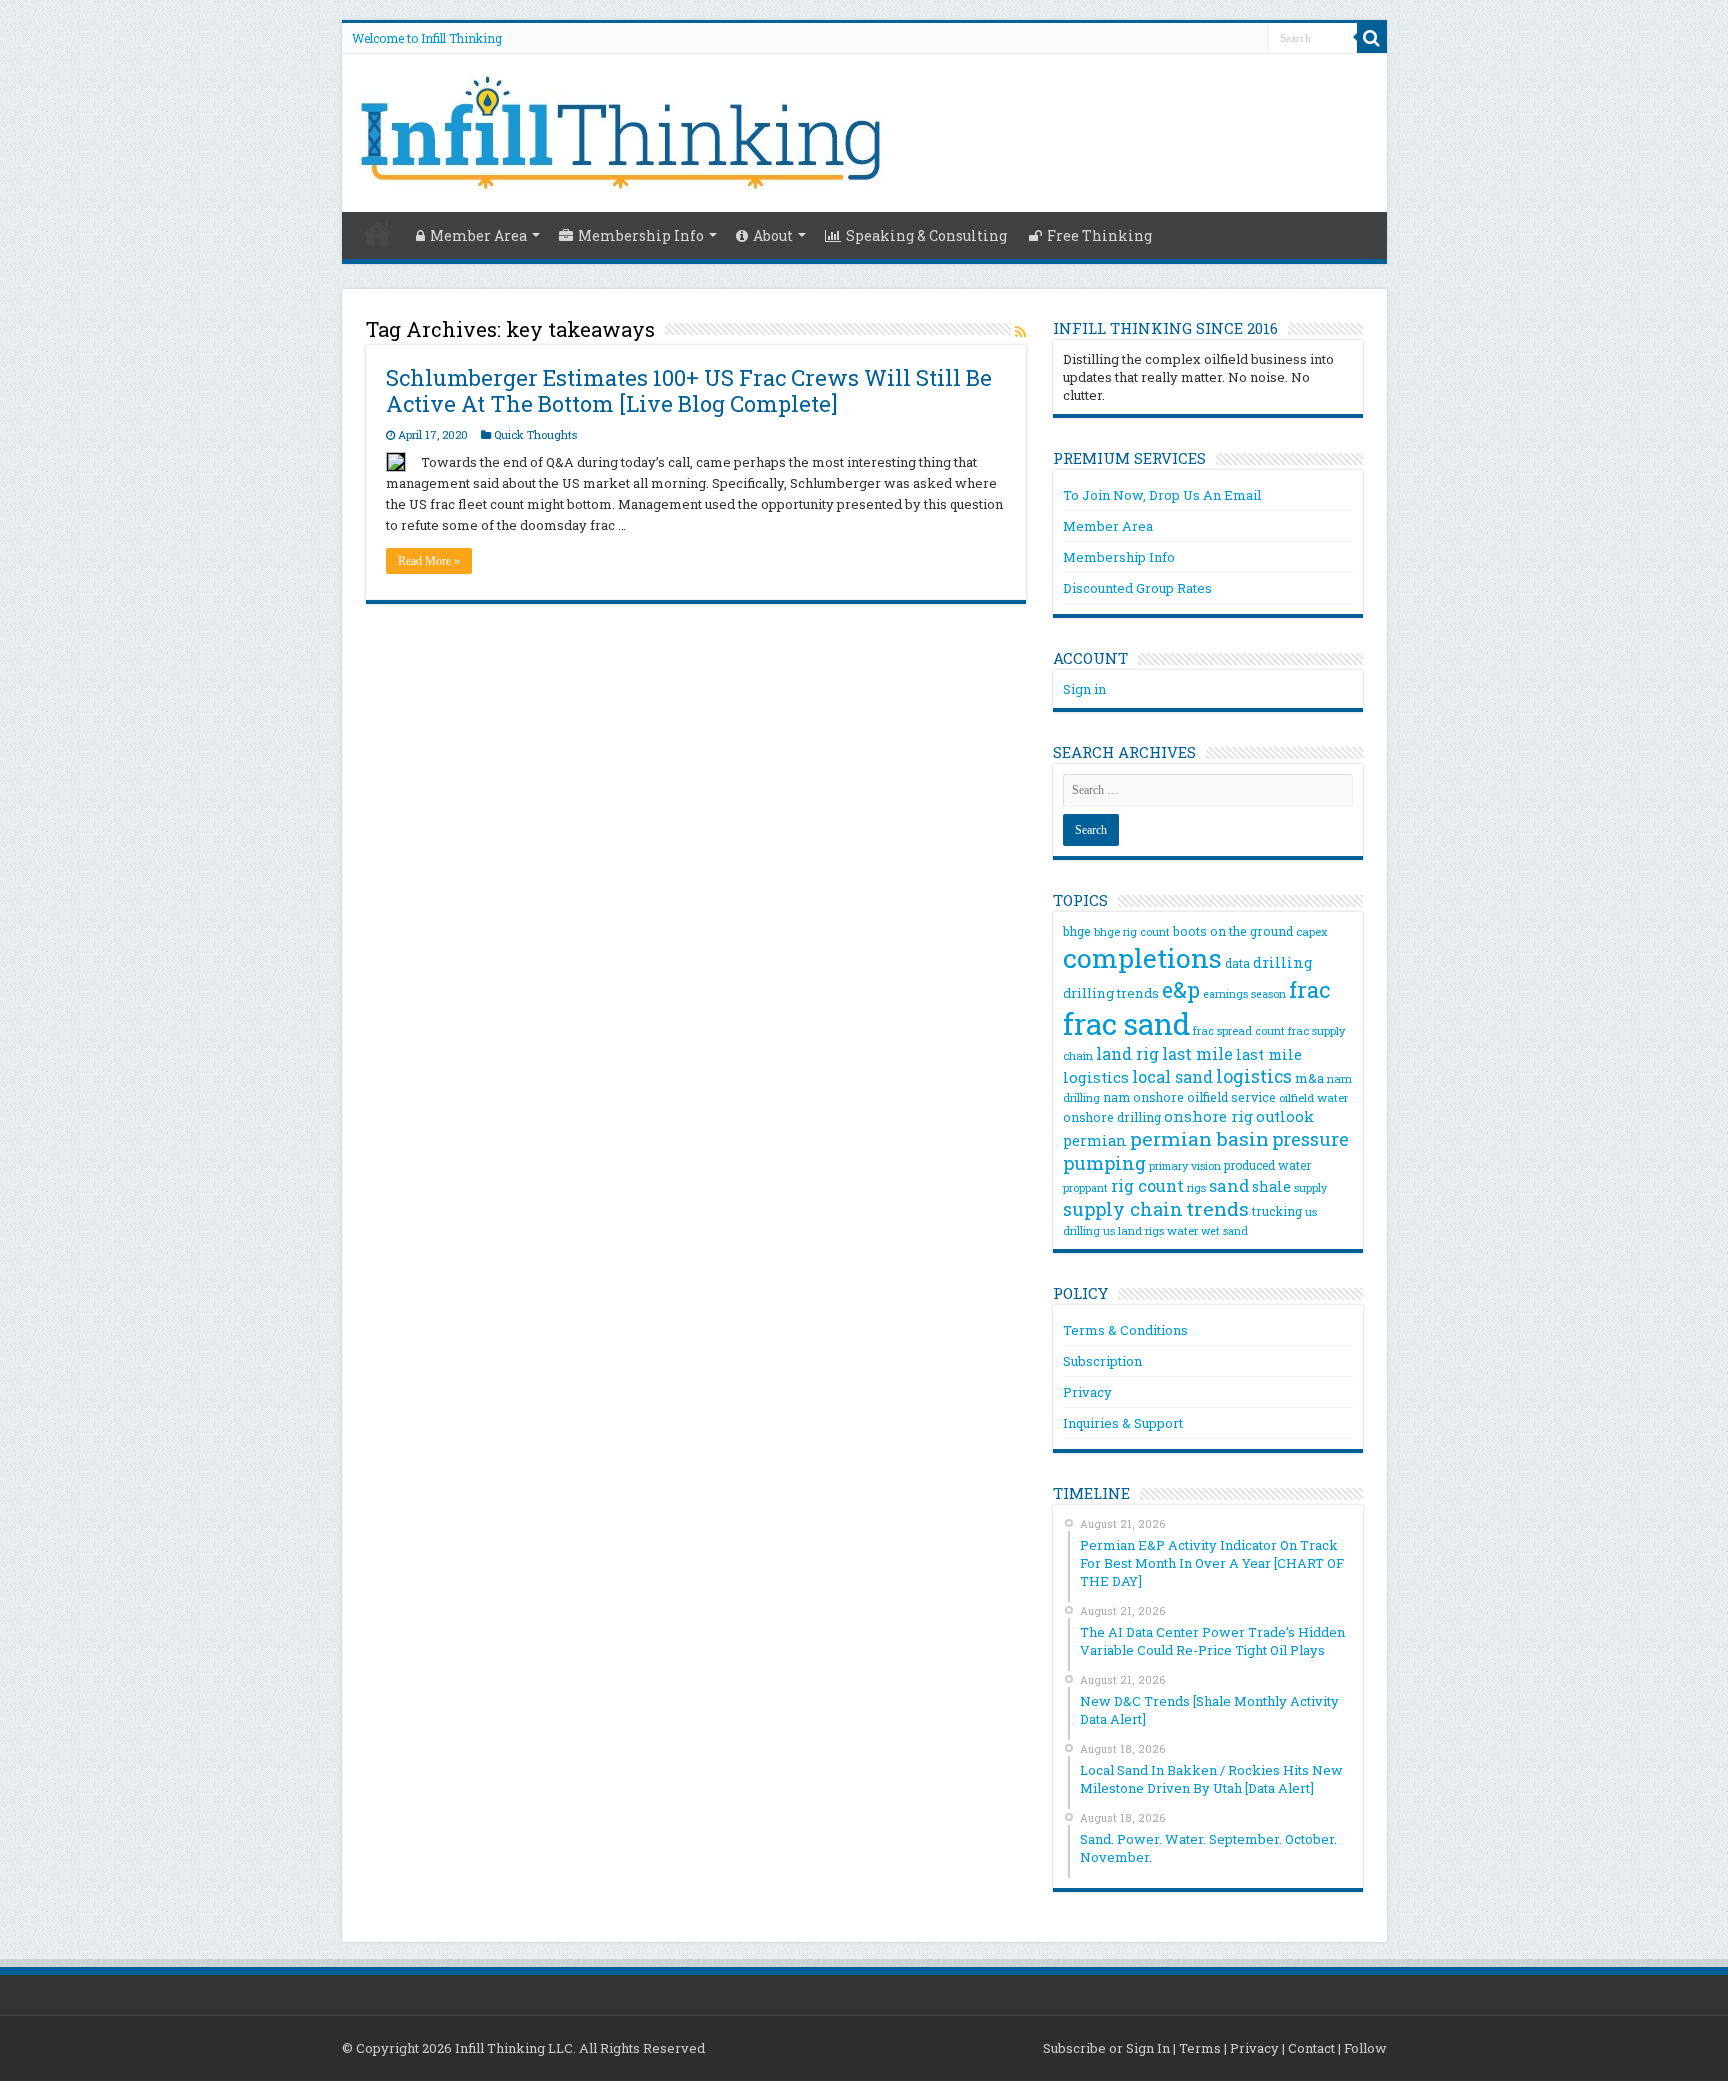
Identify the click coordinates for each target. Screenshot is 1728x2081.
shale (1271, 1187)
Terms (1200, 2048)
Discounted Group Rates (1137, 588)
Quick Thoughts (535, 434)
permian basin (1199, 1138)
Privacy (1087, 1392)
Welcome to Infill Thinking (427, 38)
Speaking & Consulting (926, 235)
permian (1095, 1140)
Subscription (1102, 1361)
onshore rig (1208, 1116)
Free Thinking (1099, 235)
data (1237, 963)
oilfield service (1231, 1097)
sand (1229, 1185)
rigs (1196, 1187)
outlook (1285, 1116)
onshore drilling (1112, 1117)
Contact (1311, 2048)
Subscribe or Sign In (1106, 2048)
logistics (1254, 1076)
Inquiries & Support (1123, 1423)
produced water (1267, 1165)
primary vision (1185, 1166)
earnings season (1244, 994)
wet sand (1224, 1231)
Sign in (1084, 689)
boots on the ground (1233, 931)
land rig (1127, 1053)
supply (1310, 1188)
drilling (1283, 962)
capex (1312, 931)
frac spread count (1239, 1030)
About (773, 235)
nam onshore (1143, 1097)
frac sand (1126, 1023)
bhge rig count (1132, 932)
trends (1217, 1208)
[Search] (1372, 38)
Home (378, 233)
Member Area (478, 235)
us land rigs (1133, 1230)
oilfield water (1313, 1097)
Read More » (429, 561)
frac (1309, 989)
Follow (1365, 2048)
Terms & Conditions (1125, 1330)
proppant (1085, 1188)
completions (1142, 957)
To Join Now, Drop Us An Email (1162, 495)
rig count (1147, 1185)
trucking (1277, 1211)
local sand (1172, 1076)
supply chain (1123, 1209)
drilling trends (1111, 993)
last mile (1197, 1053)
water (1182, 1230)
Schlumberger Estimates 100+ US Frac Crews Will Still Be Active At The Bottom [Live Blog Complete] (689, 390)
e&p (1181, 990)
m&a (1309, 1078)
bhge (1077, 931)
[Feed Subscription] (1020, 331)
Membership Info (641, 235)
